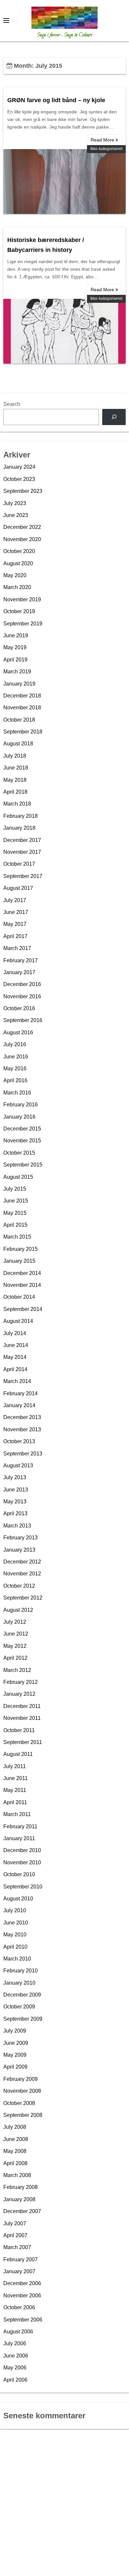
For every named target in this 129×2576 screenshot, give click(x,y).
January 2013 (19, 1550)
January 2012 (19, 1694)
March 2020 (17, 587)
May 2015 (15, 1213)
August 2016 (18, 1032)
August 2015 (18, 1177)
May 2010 (15, 1935)
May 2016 (15, 1069)
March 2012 (17, 1670)
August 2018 (18, 744)
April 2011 (15, 1802)
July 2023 (15, 503)
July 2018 (15, 756)
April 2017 (15, 936)
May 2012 (15, 1646)
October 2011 (19, 1730)
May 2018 (15, 780)
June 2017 (16, 912)
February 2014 (21, 1393)
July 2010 (15, 1910)
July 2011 (15, 1766)
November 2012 (22, 1574)
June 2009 (16, 2043)
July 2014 (15, 1333)
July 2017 (15, 900)
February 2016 (21, 1105)
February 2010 (21, 1971)
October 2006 (19, 2307)
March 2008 (17, 2175)
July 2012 (15, 1622)
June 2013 (16, 1490)
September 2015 (23, 1165)
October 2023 (19, 479)
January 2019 (19, 684)
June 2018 (16, 768)
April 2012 (15, 1658)
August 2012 (18, 1610)
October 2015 (19, 1153)
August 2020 (18, 563)
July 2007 (15, 2223)
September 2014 (23, 1309)
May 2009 (15, 2055)
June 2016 (16, 1057)
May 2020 (15, 575)
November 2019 (22, 599)
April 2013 (15, 1513)
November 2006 (22, 2296)
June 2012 (16, 1634)
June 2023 (16, 515)
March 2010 (17, 1959)
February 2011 (20, 1826)
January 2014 (19, 1405)
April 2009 (15, 2067)
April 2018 (15, 792)
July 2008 (15, 2127)
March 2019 (17, 672)
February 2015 (21, 1249)
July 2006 (15, 2343)
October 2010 (19, 1874)
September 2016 (23, 1020)
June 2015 (16, 1201)
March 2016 (17, 1093)
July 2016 (15, 1044)
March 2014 (17, 1381)
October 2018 (19, 720)
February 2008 (21, 2187)
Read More (103, 140)
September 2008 (23, 2115)
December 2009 (22, 1995)
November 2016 (22, 996)
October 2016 (19, 1008)
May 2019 (15, 647)
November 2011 (22, 1718)
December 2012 (22, 1562)
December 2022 (22, 527)
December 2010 (22, 1850)
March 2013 (17, 1526)
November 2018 (22, 708)
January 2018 (19, 828)
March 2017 (17, 948)
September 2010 (23, 1887)
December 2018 (22, 696)
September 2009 (23, 2019)
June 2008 (16, 2139)
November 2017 (22, 852)
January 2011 (19, 1838)
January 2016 (19, 1117)
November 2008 (22, 2091)
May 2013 (15, 1502)
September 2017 (23, 876)
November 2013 (22, 1429)
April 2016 (15, 1080)
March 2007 (17, 2247)
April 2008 (15, 2163)
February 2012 (21, 1682)
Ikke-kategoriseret (106, 149)
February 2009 (21, 2079)
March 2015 (17, 1237)
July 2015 (15, 1189)
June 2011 (16, 1778)
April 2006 (15, 2380)
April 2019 (15, 660)
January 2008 (19, 2199)
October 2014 (19, 1297)
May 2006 (15, 2368)
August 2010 (18, 1899)
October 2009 (19, 2007)
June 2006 (16, 2356)
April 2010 (15, 1947)
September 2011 (23, 1742)
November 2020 (22, 539)
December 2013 (22, 1417)
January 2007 (19, 2271)
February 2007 (21, 2259)
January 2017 (19, 972)
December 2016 (22, 984)
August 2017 (18, 888)
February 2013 (21, 1538)
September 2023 (23, 491)
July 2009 (15, 2031)
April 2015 (15, 1225)
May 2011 (15, 1790)
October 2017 (19, 864)
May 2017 (15, 924)
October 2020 (19, 551)
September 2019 (23, 624)
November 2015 (22, 1141)
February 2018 (21, 816)
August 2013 (18, 1466)
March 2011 (17, 1814)
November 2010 (22, 1863)
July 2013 (15, 1477)
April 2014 (15, 1369)
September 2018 (23, 732)
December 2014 (22, 1273)
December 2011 (22, 1706)
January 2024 (19, 467)
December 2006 (22, 2283)
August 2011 (18, 1754)
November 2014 (22, 1285)
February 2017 (21, 960)
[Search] (114, 417)
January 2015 (19, 1261)
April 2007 (15, 2235)
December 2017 (22, 840)
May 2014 (15, 1357)
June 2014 (16, 1345)
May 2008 (15, 2151)
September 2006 (23, 2320)
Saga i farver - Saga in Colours (65, 35)
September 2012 (23, 1598)
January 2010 (19, 1983)
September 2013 (23, 1454)
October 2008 (19, 2103)
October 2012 (19, 1586)
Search (12, 404)
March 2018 (17, 804)
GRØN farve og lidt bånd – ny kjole (56, 100)
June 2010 (16, 1923)
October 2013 (19, 1441)
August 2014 (18, 1321)
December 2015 (22, 1129)
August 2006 (18, 2332)
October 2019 (19, 611)
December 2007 (22, 2211)
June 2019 (16, 635)
